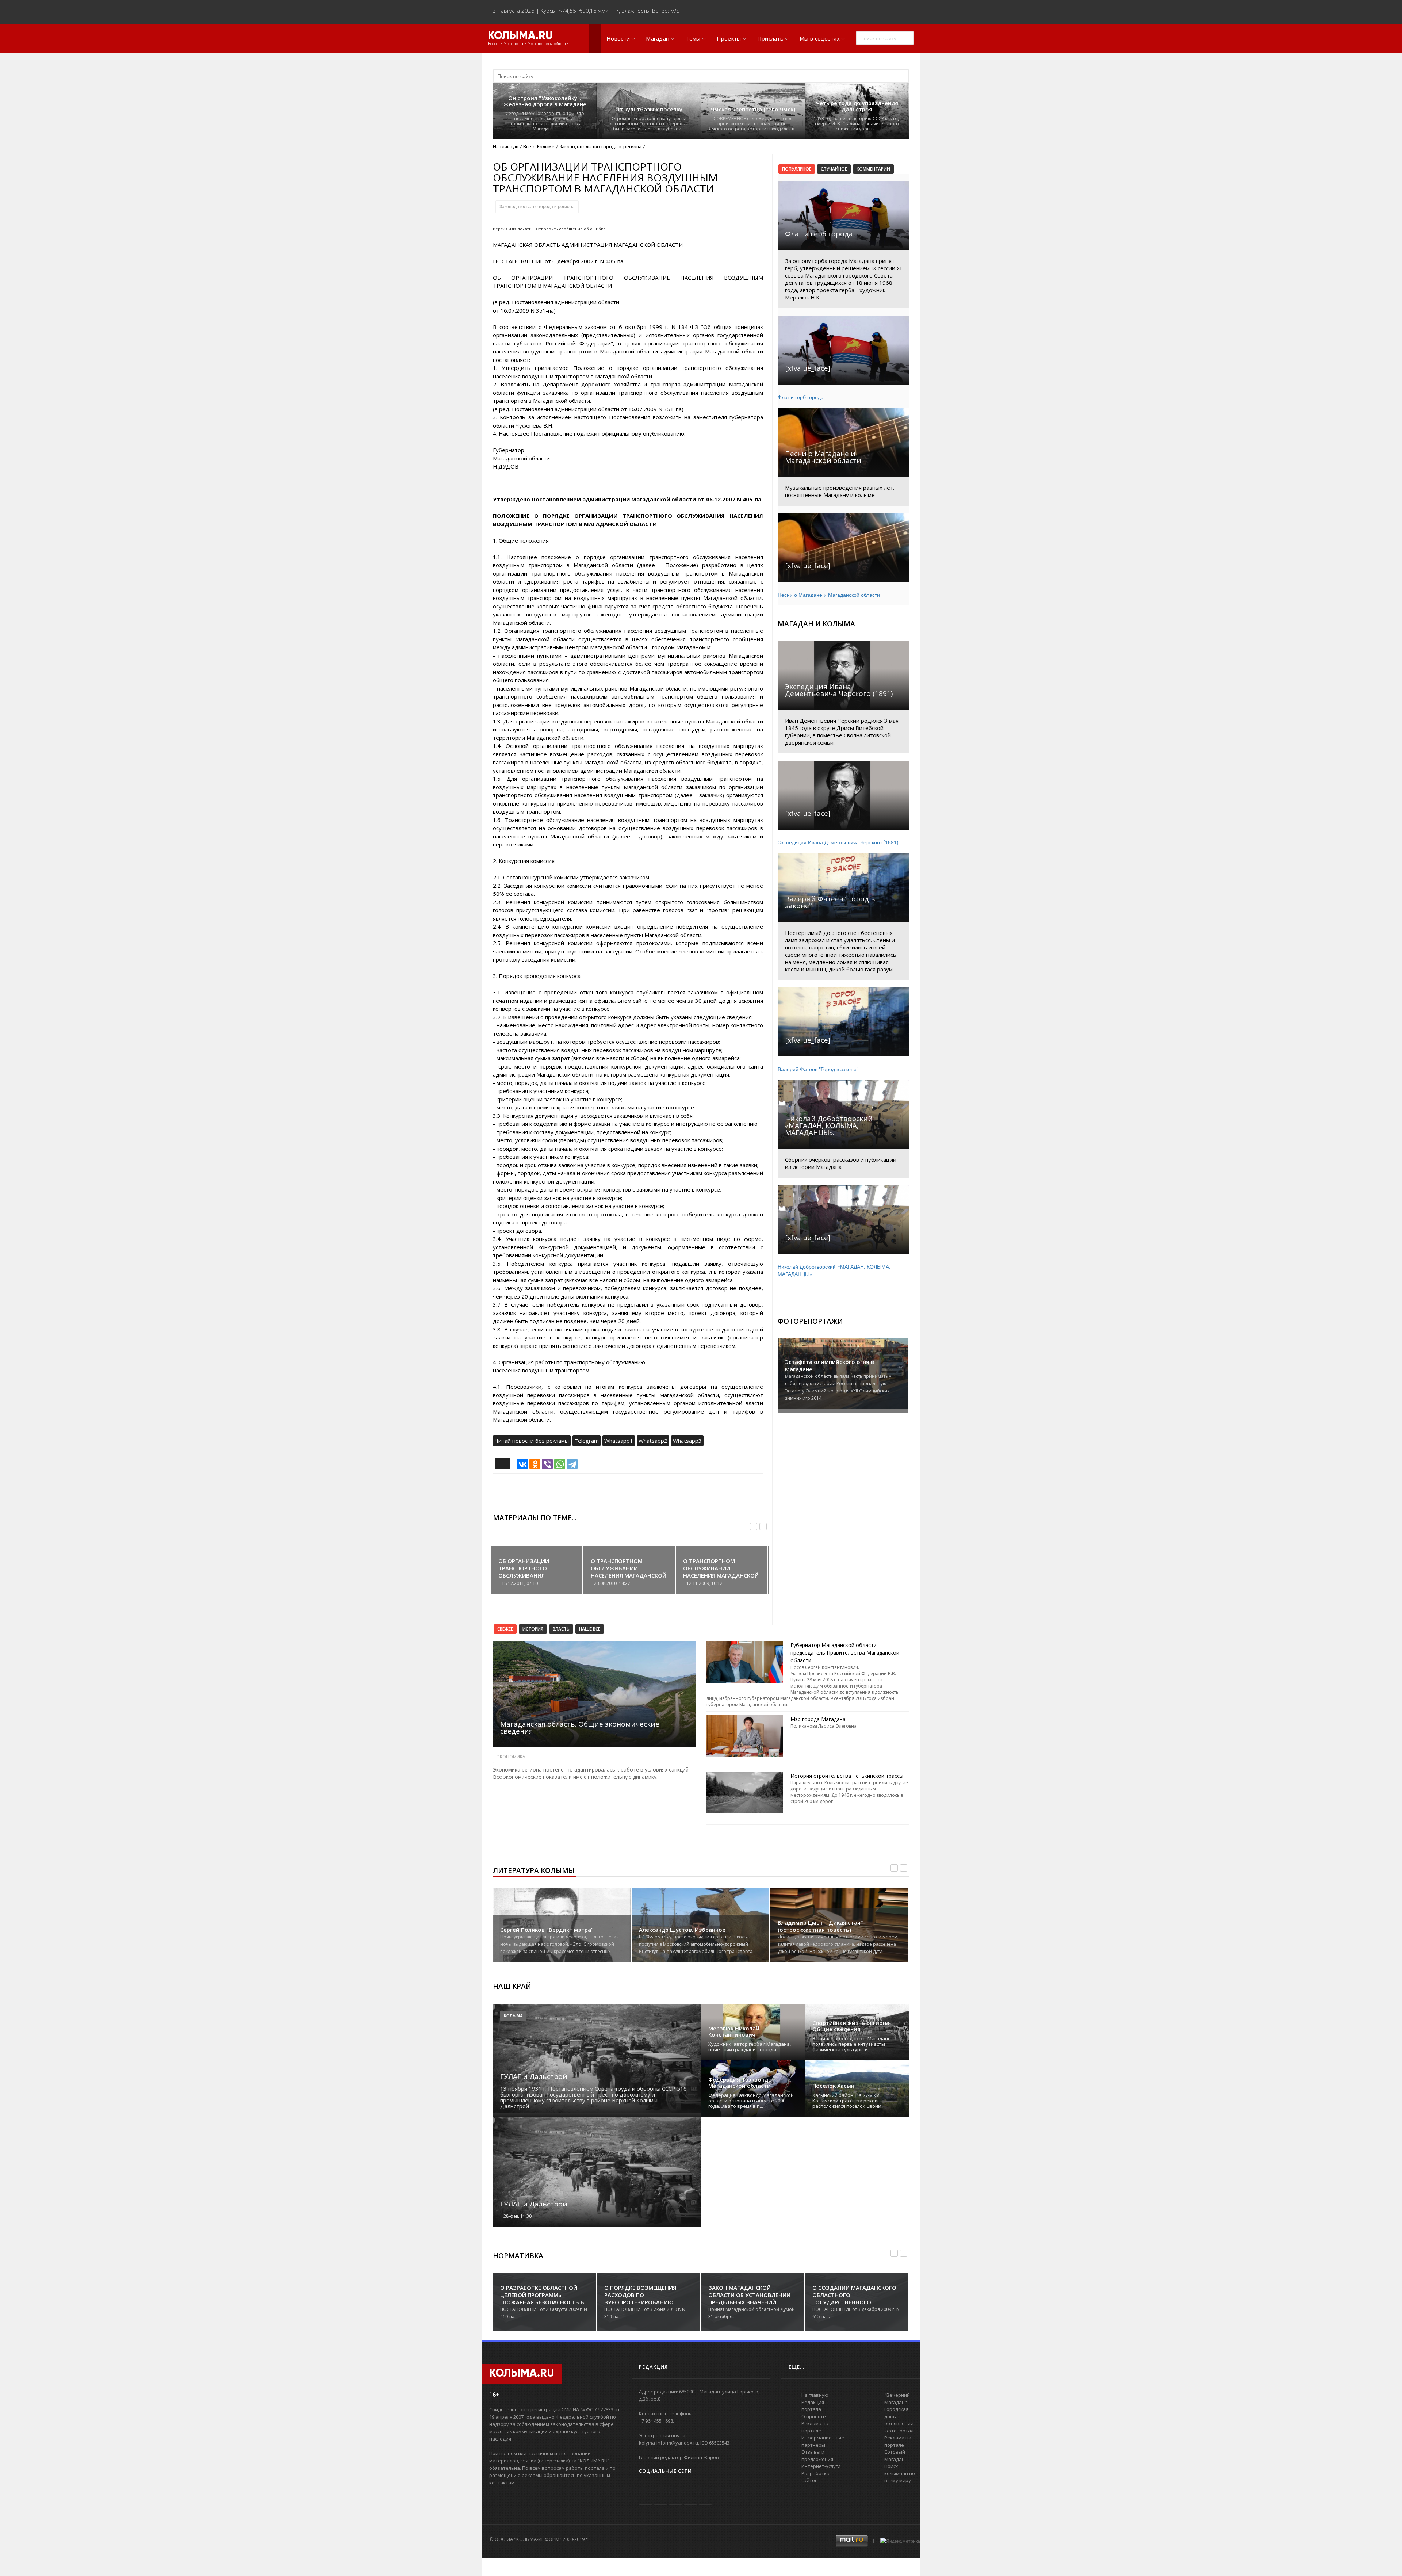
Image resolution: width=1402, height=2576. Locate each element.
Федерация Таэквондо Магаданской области (740, 2083)
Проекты (729, 38)
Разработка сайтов (815, 2477)
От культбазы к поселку (649, 109)
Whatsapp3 (687, 1441)
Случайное (834, 169)
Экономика (511, 1757)
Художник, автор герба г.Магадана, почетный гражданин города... (750, 2047)
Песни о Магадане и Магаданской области (829, 595)
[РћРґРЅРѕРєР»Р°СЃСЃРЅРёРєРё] (535, 1464)
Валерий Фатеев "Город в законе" (818, 1069)
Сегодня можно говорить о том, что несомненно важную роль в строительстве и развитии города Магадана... (545, 121)
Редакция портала (813, 2406)
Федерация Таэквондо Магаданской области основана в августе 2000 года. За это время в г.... (751, 2101)
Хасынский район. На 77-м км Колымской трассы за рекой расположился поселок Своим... (849, 2101)
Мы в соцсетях (820, 38)
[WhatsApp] (560, 1464)
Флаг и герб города (801, 397)
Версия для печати (512, 229)
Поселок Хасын (833, 2086)
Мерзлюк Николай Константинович (734, 2032)
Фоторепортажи (810, 1321)
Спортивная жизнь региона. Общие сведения (852, 2026)
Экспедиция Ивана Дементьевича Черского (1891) (838, 842)
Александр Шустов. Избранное (682, 1930)
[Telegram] (572, 1464)
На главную (506, 146)
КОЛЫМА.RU (520, 36)
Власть (561, 1629)
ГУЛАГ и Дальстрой (534, 2076)
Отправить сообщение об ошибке (571, 229)
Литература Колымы (534, 1870)
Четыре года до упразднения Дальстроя (857, 106)
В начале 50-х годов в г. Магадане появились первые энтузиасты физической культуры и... (852, 2044)
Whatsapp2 (653, 1441)
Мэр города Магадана (818, 1719)
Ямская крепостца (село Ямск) (753, 109)
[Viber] (547, 1464)
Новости (618, 38)
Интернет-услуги (821, 2466)
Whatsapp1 (619, 1441)
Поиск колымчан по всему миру (900, 2473)
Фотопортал (899, 2431)
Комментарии (873, 169)
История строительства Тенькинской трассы (847, 1776)
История (533, 1629)
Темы (693, 38)
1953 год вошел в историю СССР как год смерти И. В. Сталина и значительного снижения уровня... (857, 124)
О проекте (814, 2416)
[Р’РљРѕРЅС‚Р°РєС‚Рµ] (522, 1464)
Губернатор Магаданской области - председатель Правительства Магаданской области (845, 1653)
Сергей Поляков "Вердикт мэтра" (547, 1930)
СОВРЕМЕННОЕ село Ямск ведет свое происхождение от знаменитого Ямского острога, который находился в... (753, 124)
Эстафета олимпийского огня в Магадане (830, 1365)
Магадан (658, 38)
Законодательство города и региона (537, 207)
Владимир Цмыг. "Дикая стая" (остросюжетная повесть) (820, 1926)
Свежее (505, 1629)
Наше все (590, 1629)
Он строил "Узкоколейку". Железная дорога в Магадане (545, 101)
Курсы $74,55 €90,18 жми (575, 11)
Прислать (770, 38)
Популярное (797, 169)
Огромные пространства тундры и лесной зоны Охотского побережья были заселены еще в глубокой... (649, 124)
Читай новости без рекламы (532, 1441)
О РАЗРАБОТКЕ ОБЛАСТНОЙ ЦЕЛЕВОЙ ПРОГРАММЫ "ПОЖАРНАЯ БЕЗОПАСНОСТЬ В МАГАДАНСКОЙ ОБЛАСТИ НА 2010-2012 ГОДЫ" (542, 2302)
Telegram (587, 1441)
